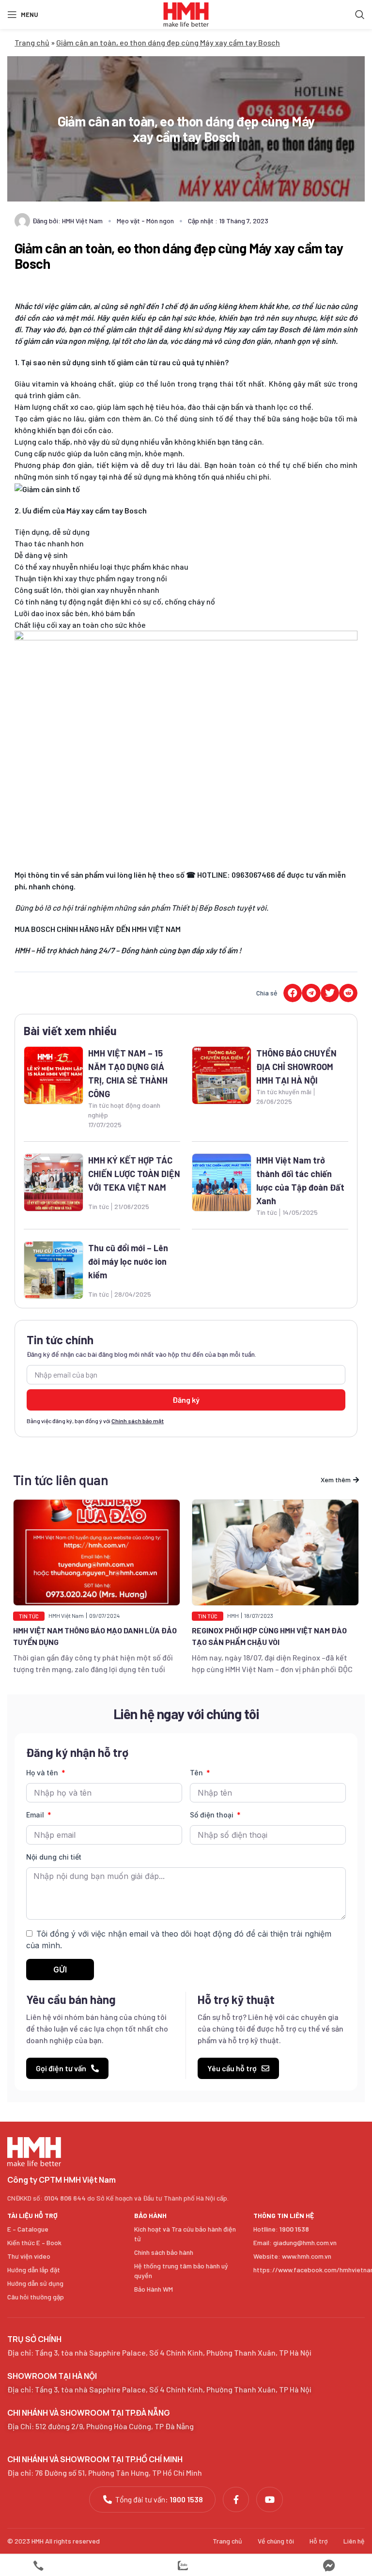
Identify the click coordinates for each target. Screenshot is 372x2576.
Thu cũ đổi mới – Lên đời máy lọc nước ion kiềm (128, 1261)
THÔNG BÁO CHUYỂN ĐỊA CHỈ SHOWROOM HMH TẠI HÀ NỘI (296, 1067)
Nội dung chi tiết (54, 1857)
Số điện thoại (213, 1815)
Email (36, 1815)
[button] (293, 993)
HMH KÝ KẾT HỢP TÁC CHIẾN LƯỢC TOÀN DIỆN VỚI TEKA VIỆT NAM (134, 1174)
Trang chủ (32, 42)
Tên (197, 1773)
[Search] (360, 15)
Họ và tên (43, 1773)
